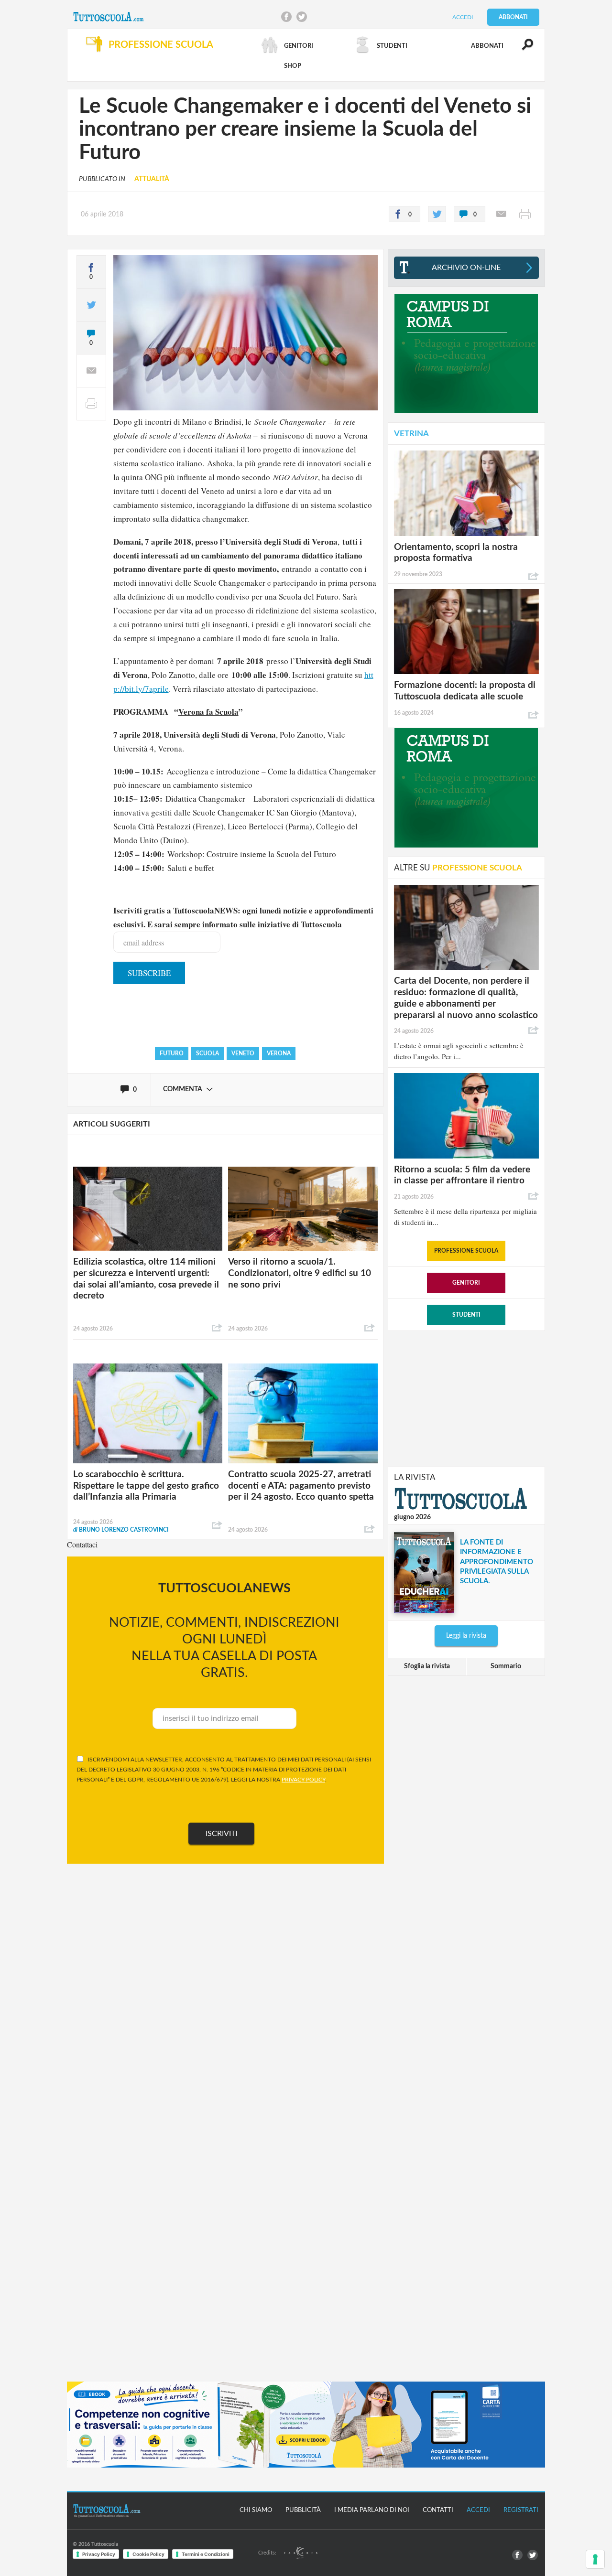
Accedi (463, 17)
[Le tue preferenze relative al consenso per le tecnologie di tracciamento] (595, 2559)
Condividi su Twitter (302, 17)
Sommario (506, 1666)
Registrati (521, 2510)
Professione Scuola (466, 1251)
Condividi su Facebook (286, 17)
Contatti (438, 2510)
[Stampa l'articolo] (525, 214)
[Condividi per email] (501, 214)
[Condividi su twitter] (437, 214)
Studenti (466, 1315)
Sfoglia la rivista (427, 1666)
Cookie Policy (148, 2554)
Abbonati (513, 17)
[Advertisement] (466, 1398)
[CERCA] (522, 49)
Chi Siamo (256, 2510)
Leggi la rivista (466, 1636)
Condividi (217, 1328)
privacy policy (303, 1780)
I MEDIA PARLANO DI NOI (372, 2510)
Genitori (466, 1283)
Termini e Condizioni (206, 2554)
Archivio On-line (466, 268)
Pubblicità (303, 2510)
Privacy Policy (99, 2554)
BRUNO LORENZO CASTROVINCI (121, 1530)
